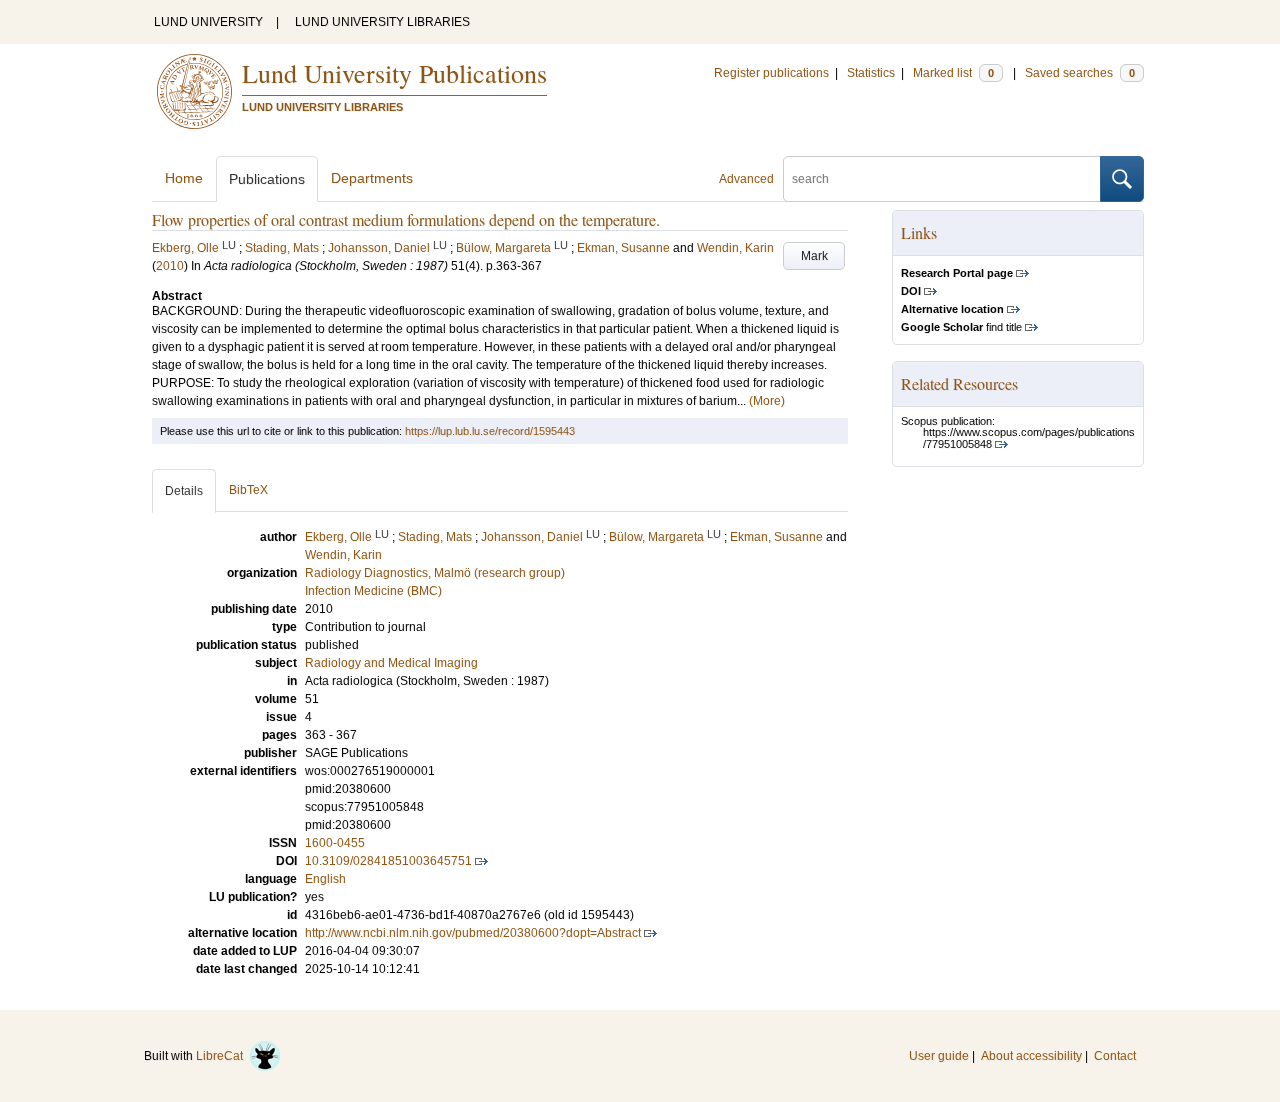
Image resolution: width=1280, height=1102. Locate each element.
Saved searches (1080, 73)
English (325, 879)
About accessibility (1031, 1056)
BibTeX (248, 490)
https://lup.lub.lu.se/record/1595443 (490, 431)
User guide (939, 1056)
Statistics (871, 73)
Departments (372, 178)
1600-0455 (335, 843)
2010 (170, 266)
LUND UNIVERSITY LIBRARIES (382, 22)
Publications (267, 179)
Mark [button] (814, 256)
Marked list (953, 73)
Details (184, 491)
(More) (767, 401)
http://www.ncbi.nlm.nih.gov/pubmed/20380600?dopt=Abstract (473, 933)
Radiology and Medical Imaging (391, 663)
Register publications (771, 73)
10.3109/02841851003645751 (388, 861)
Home (184, 178)
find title (961, 327)
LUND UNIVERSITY (208, 22)
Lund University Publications (394, 73)
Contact (1115, 1056)
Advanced (746, 179)
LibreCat (222, 1056)
